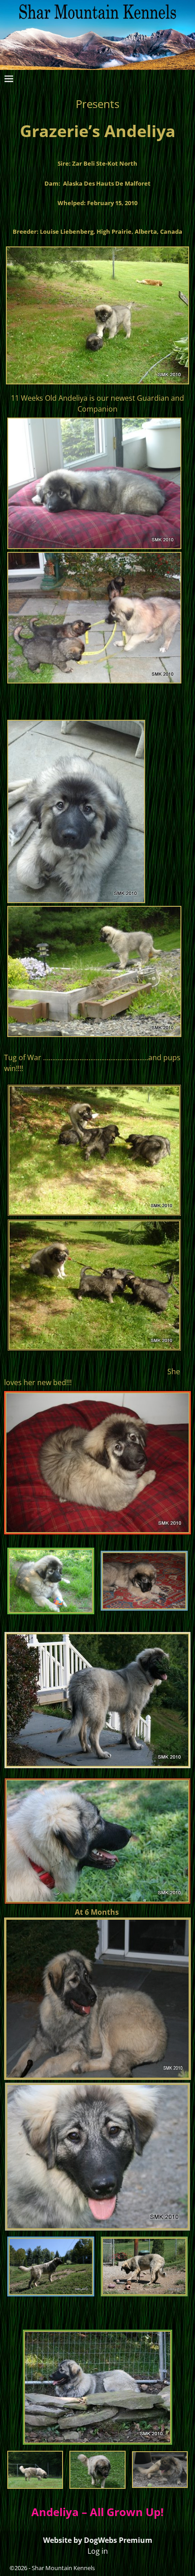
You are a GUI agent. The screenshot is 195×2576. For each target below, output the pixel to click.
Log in (98, 2551)
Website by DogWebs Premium (98, 2540)
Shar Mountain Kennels (63, 2568)
